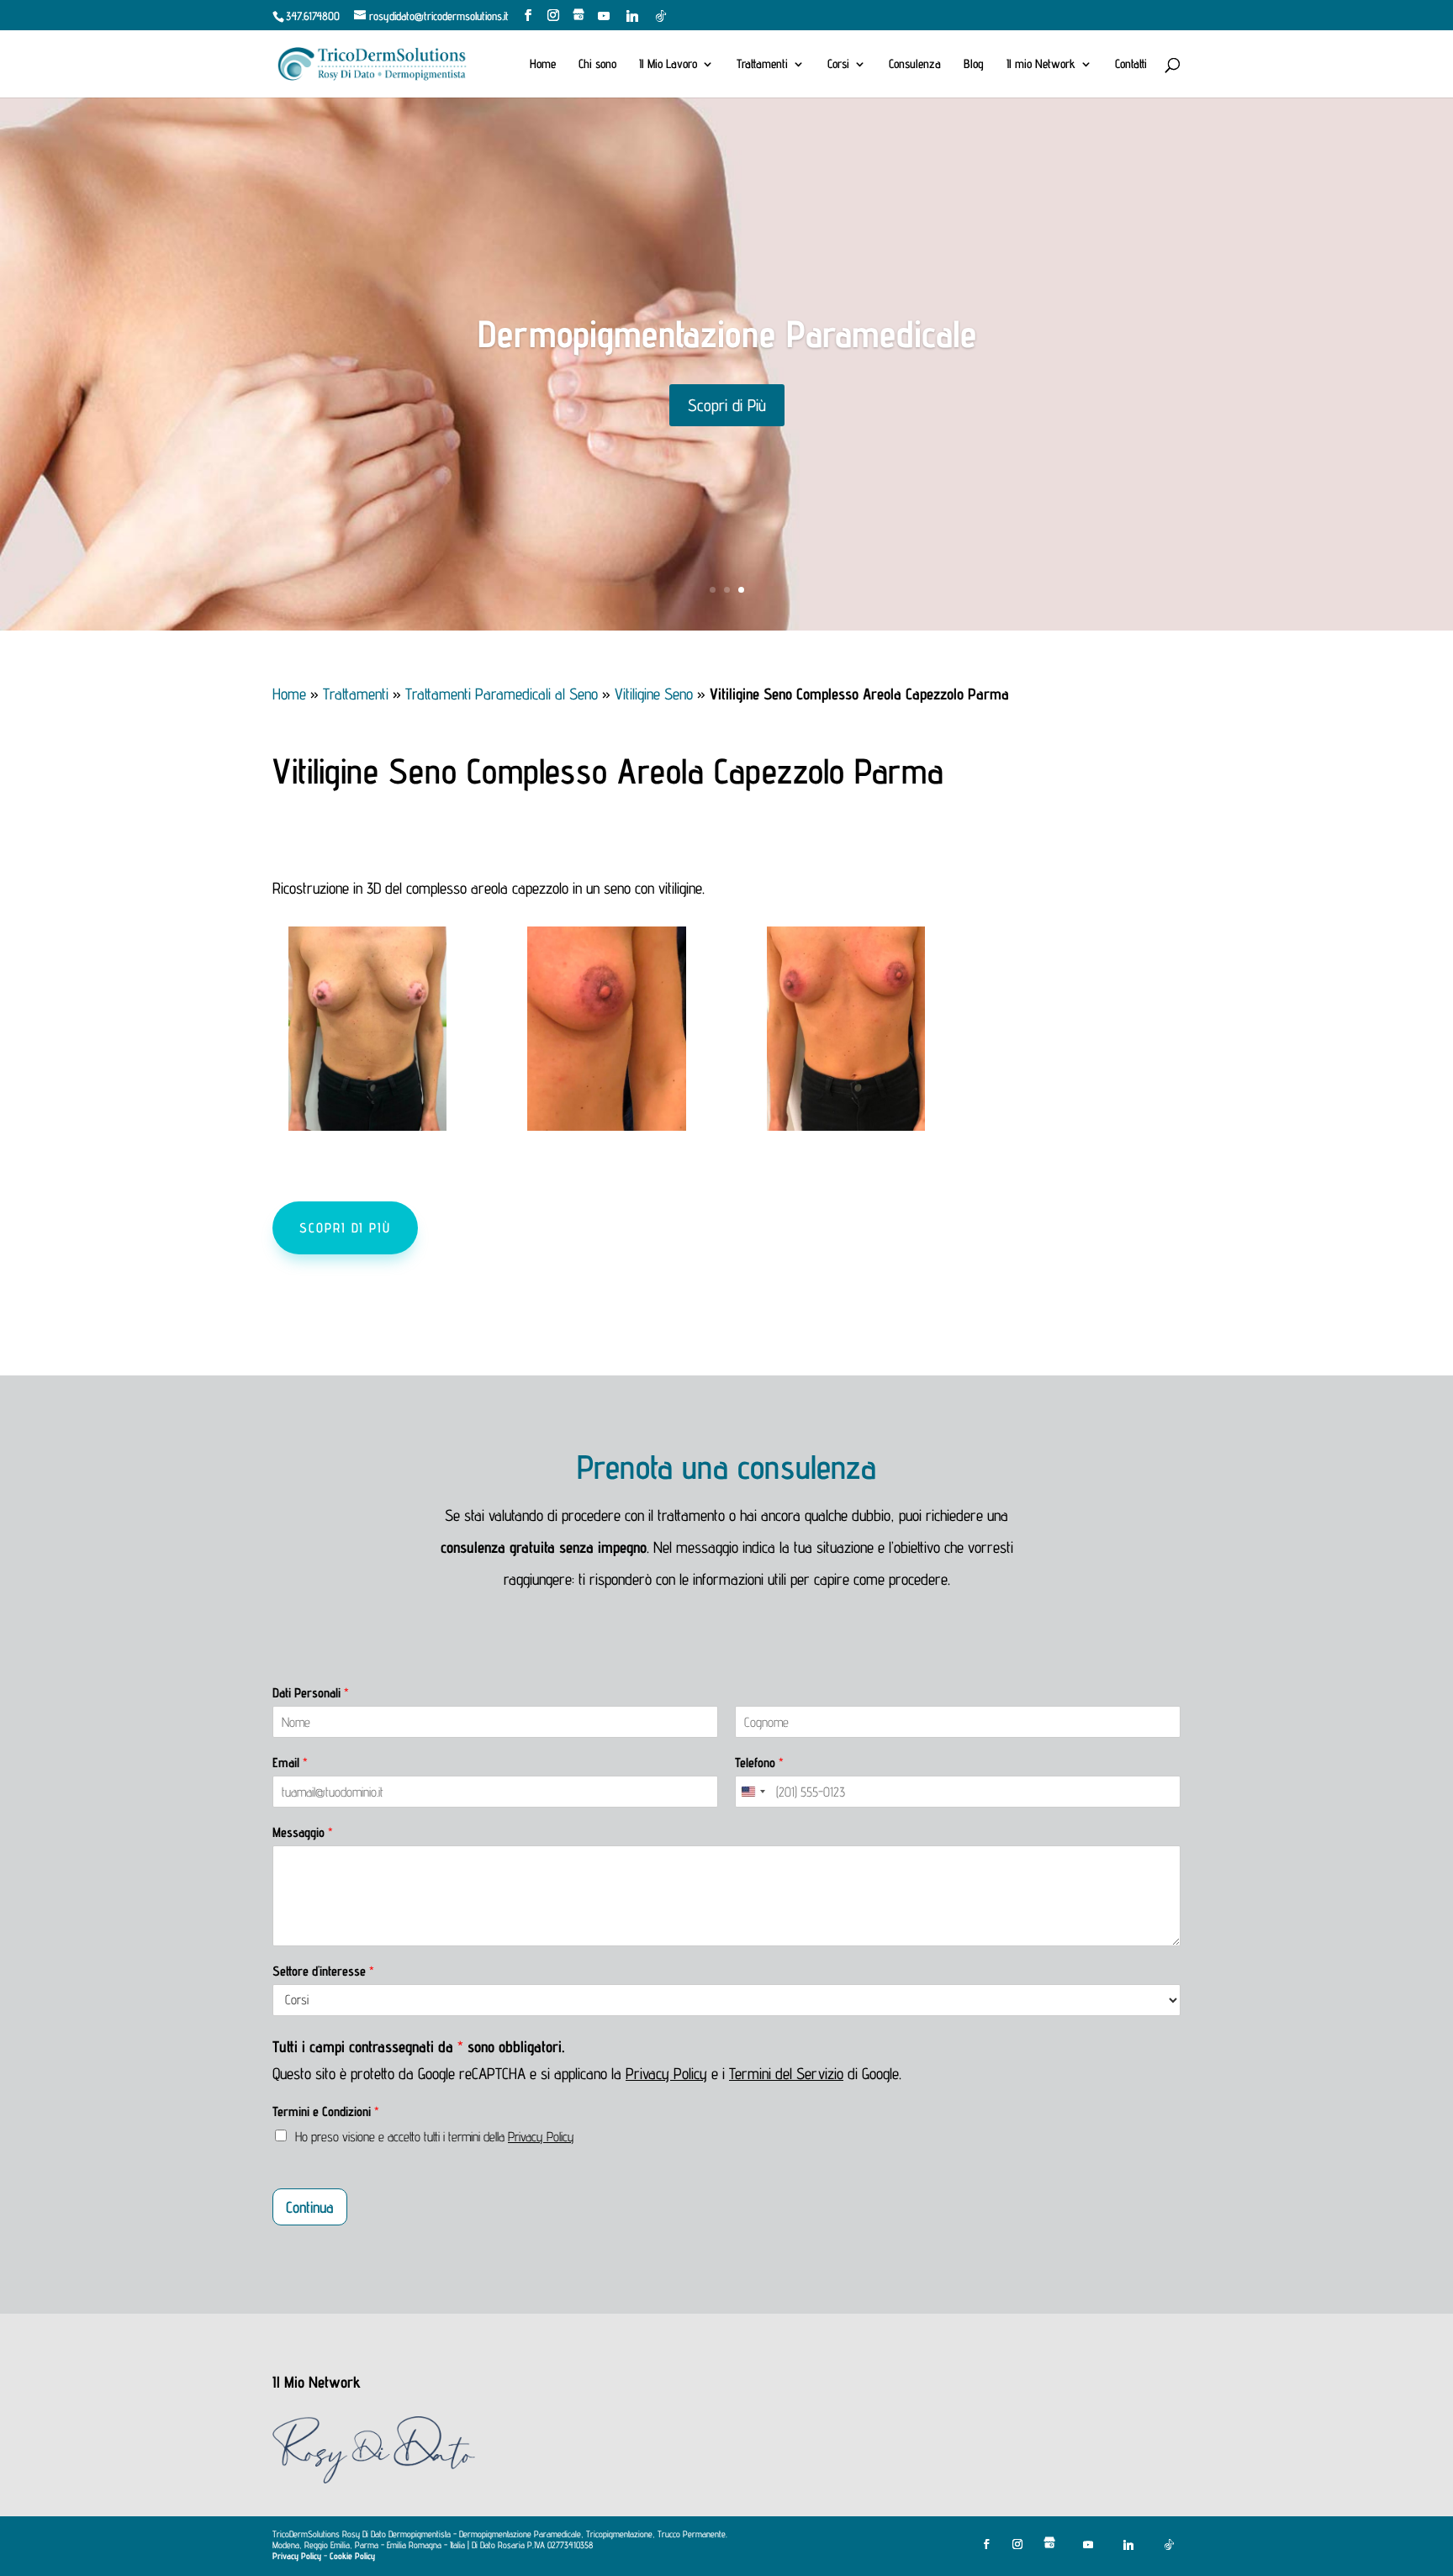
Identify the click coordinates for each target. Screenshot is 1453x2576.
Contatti (1131, 64)
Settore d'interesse (323, 1971)
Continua (310, 2207)
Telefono (759, 1763)
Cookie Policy (352, 2556)
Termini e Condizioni (326, 2111)
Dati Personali (311, 1693)
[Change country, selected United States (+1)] (753, 1792)
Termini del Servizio (786, 2073)
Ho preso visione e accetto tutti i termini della (435, 2137)
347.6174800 (313, 16)
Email (290, 1763)
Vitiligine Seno (654, 694)
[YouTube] (604, 16)
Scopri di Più (727, 416)
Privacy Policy (666, 2073)
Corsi (838, 64)
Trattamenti (762, 64)
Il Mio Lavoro (668, 64)
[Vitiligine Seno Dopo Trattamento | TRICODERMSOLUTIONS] (846, 1125)
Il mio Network (1041, 64)
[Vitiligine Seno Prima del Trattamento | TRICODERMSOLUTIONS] (367, 1125)
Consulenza (915, 64)
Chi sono (597, 64)
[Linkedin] (632, 16)
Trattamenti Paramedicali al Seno (502, 694)
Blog (974, 64)
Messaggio (303, 1832)
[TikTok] (661, 16)
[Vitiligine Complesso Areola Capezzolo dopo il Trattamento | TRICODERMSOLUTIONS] (606, 1125)
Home (543, 64)
